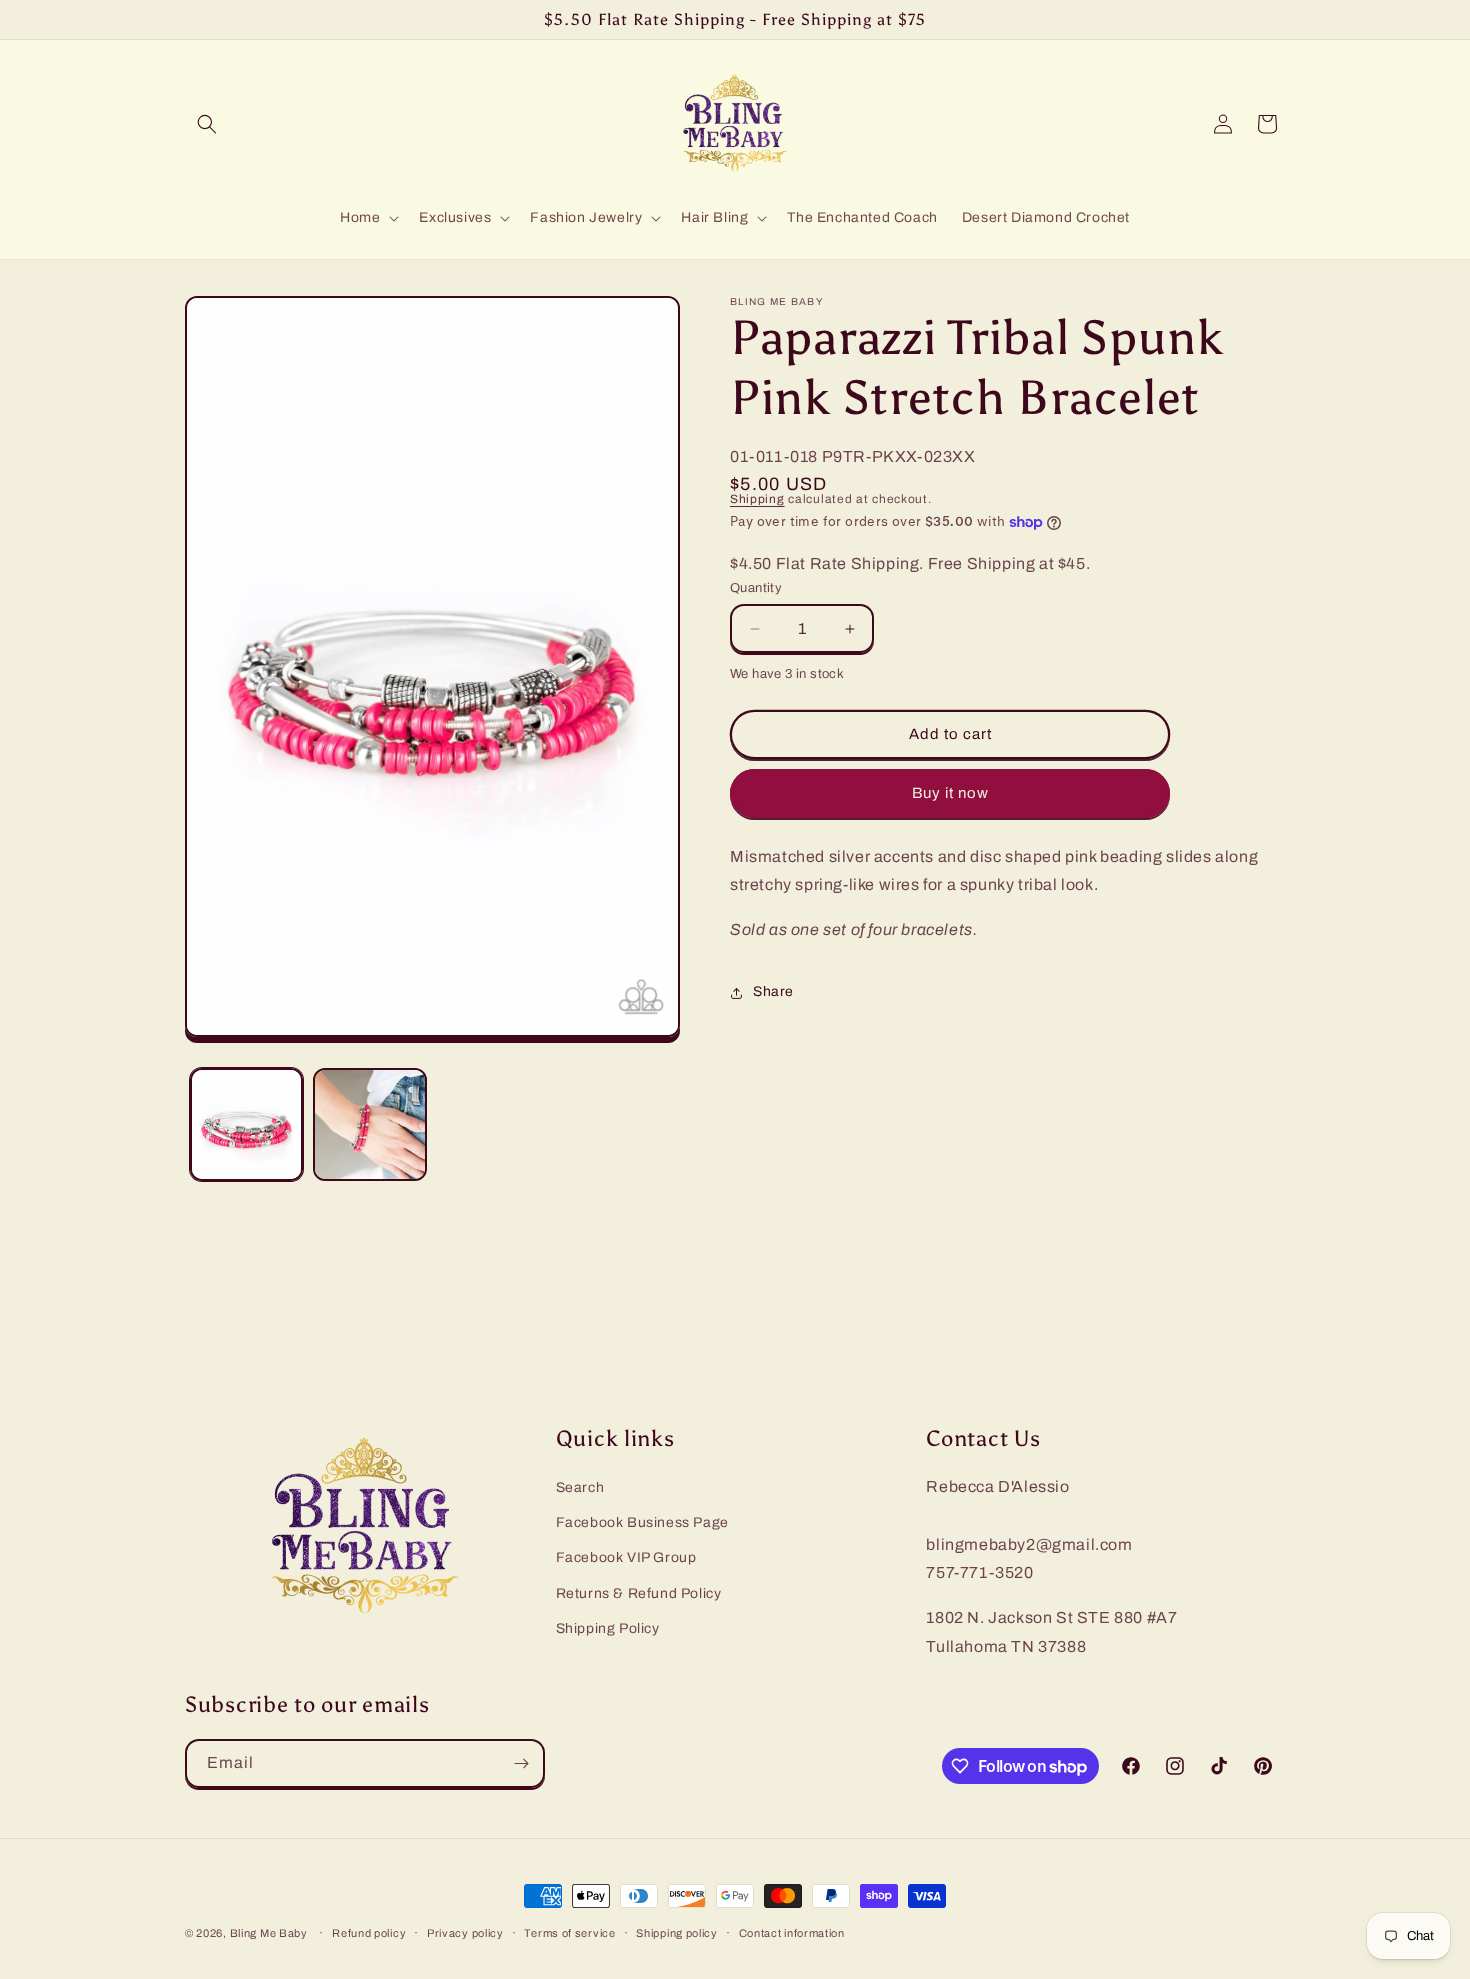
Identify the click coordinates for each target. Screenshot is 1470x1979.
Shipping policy (677, 1933)
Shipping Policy (608, 1628)
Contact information (792, 1933)
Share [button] (773, 992)
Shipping (757, 500)
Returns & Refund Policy (639, 1593)
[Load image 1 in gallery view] (246, 1124)
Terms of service (569, 1933)
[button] (207, 124)
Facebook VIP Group (626, 1557)
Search (580, 1487)
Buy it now (950, 794)
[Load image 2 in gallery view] (369, 1124)
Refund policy (369, 1933)
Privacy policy (465, 1933)
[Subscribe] (521, 1763)
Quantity (756, 588)
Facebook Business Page (642, 1522)
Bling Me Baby (269, 1933)
